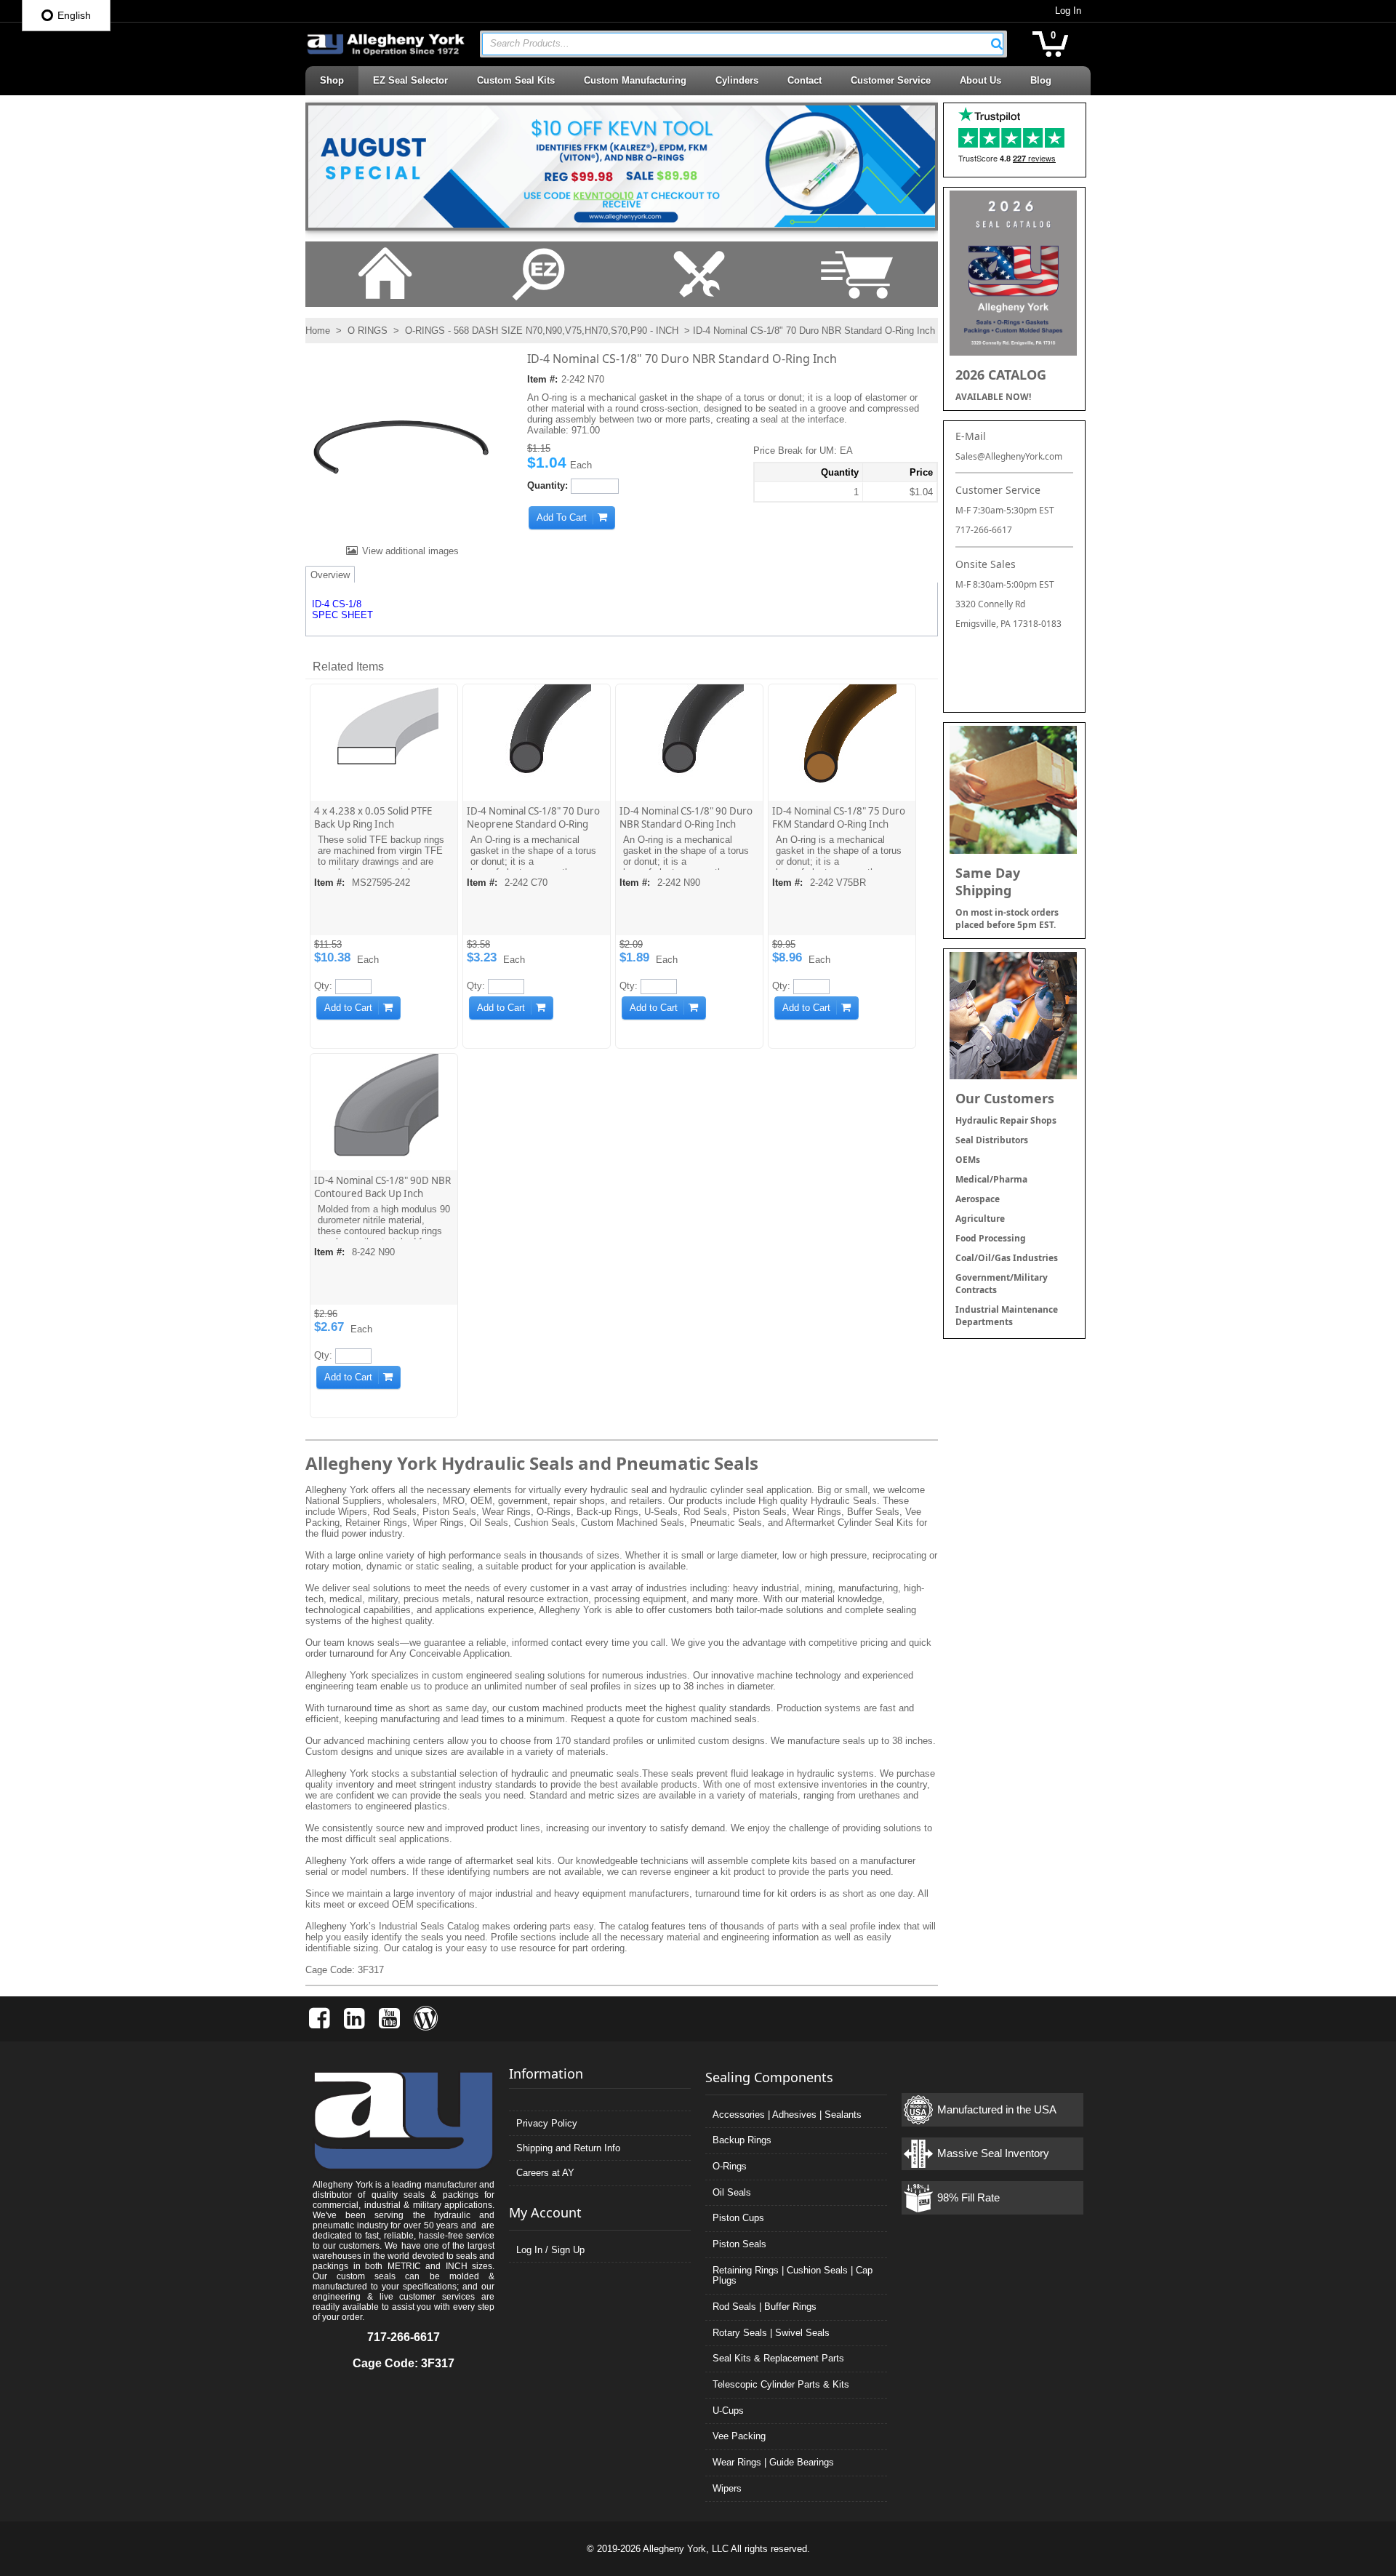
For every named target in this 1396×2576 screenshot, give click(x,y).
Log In (1068, 11)
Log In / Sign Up (550, 2250)
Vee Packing (739, 2436)
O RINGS (368, 331)
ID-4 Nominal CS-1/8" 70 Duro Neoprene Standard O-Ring (533, 817)
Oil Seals (732, 2192)
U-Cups (728, 2411)
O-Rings (730, 2166)
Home (318, 331)
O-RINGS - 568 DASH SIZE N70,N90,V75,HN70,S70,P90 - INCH (542, 331)
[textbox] (735, 44)
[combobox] (743, 44)
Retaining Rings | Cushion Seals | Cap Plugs (793, 2276)
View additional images (410, 551)
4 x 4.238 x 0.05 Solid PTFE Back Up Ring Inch (373, 817)
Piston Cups (738, 2218)
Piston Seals (739, 2244)
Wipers (727, 2488)
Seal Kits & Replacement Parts (778, 2358)
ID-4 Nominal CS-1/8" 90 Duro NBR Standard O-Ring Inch (686, 817)
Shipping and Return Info (568, 2148)
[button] (997, 44)
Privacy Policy (547, 2123)
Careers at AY (545, 2173)
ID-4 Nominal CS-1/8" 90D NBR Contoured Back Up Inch (382, 1187)
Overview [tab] (330, 575)
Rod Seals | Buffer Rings (765, 2307)
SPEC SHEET (342, 615)
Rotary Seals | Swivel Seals (771, 2333)
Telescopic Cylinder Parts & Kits (781, 2384)
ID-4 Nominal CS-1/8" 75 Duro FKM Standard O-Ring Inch (839, 817)
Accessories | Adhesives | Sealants (787, 2115)
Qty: (323, 986)
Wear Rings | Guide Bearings (773, 2462)
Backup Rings (742, 2140)
